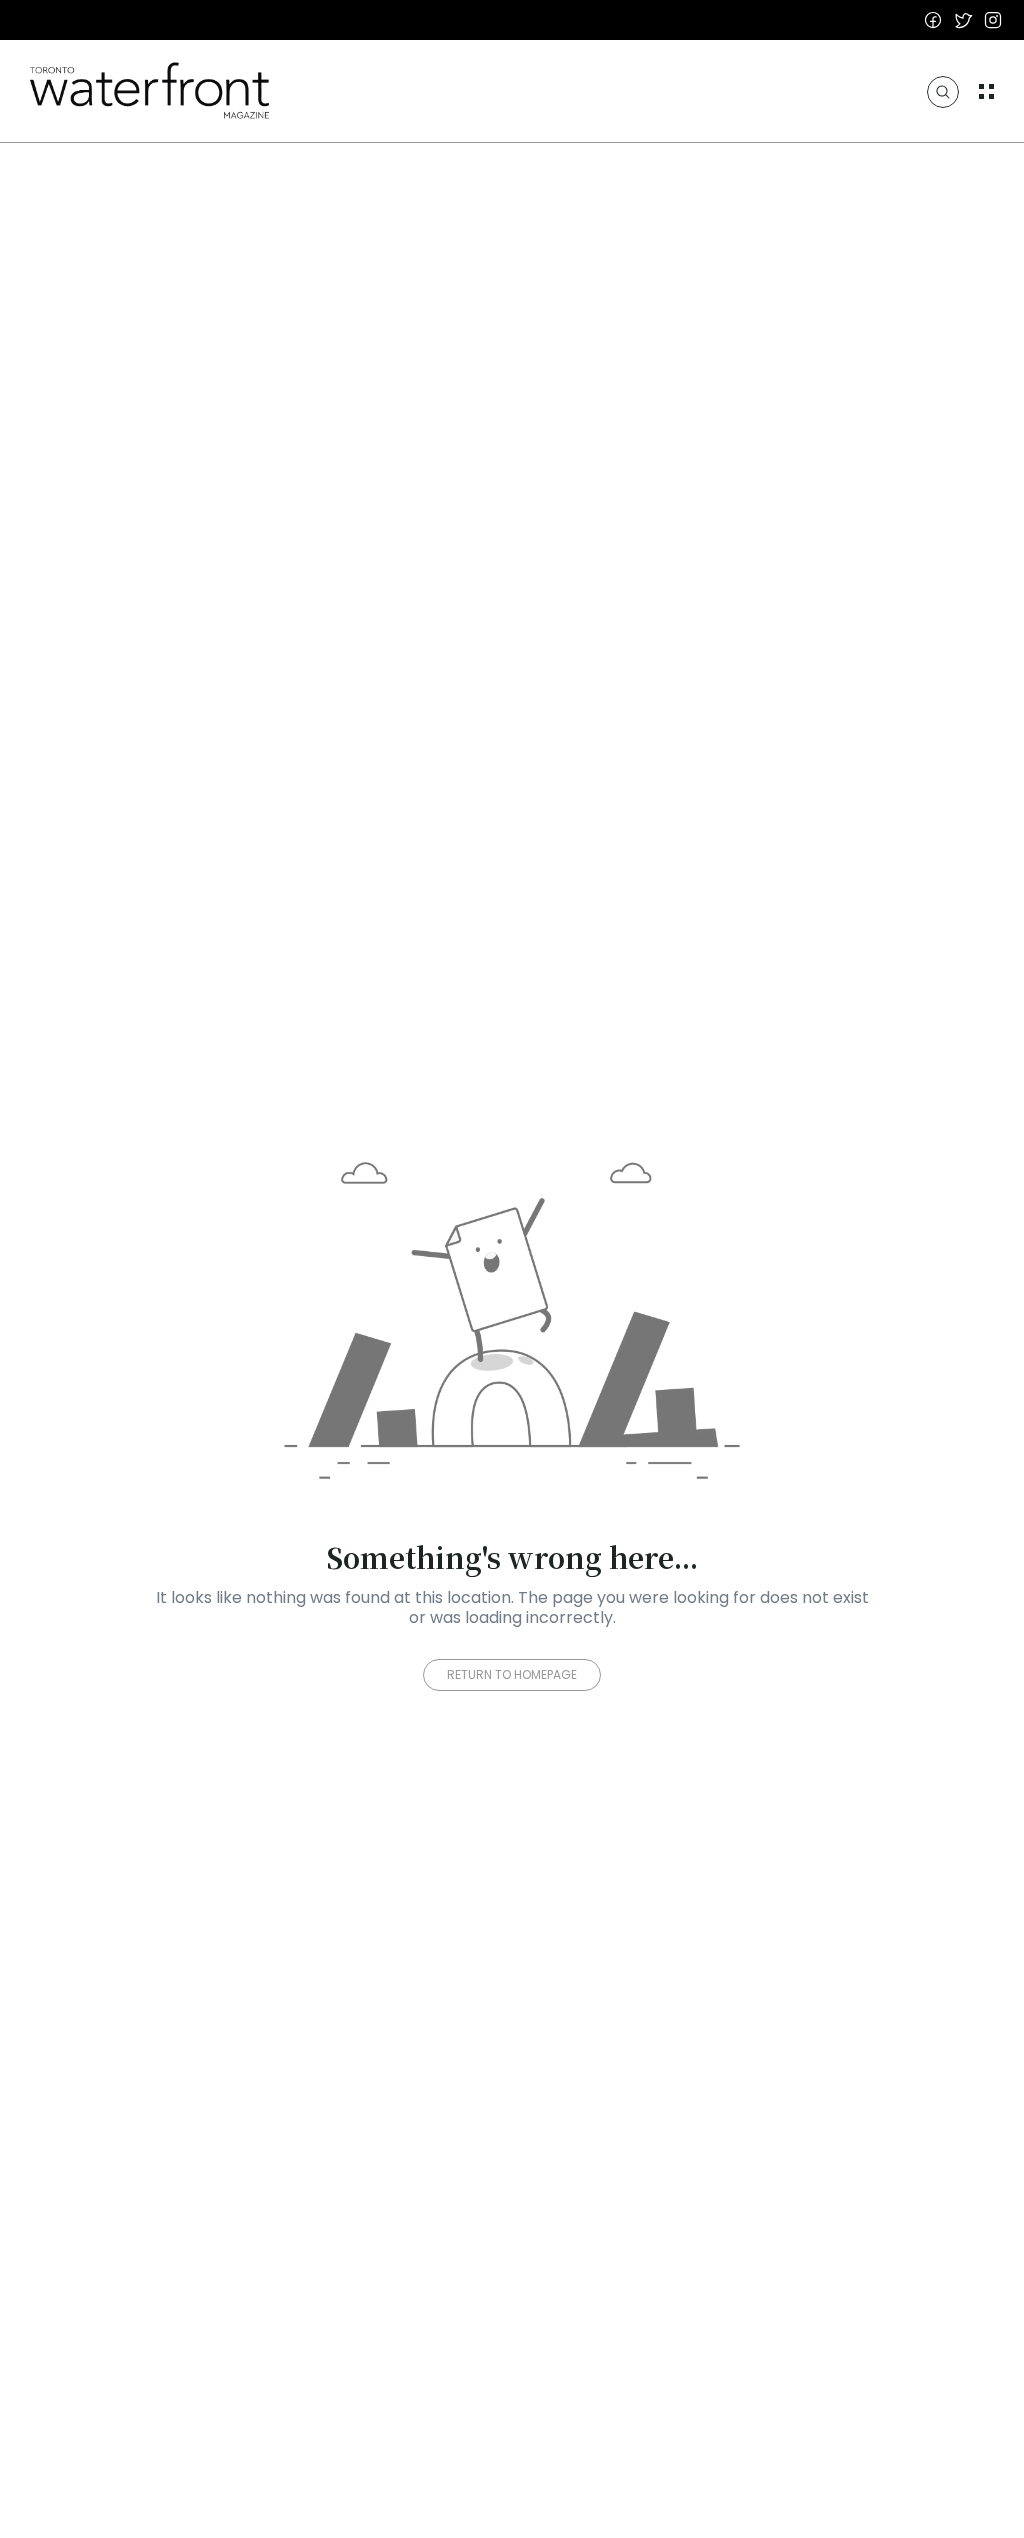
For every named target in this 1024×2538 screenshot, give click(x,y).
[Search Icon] (943, 92)
